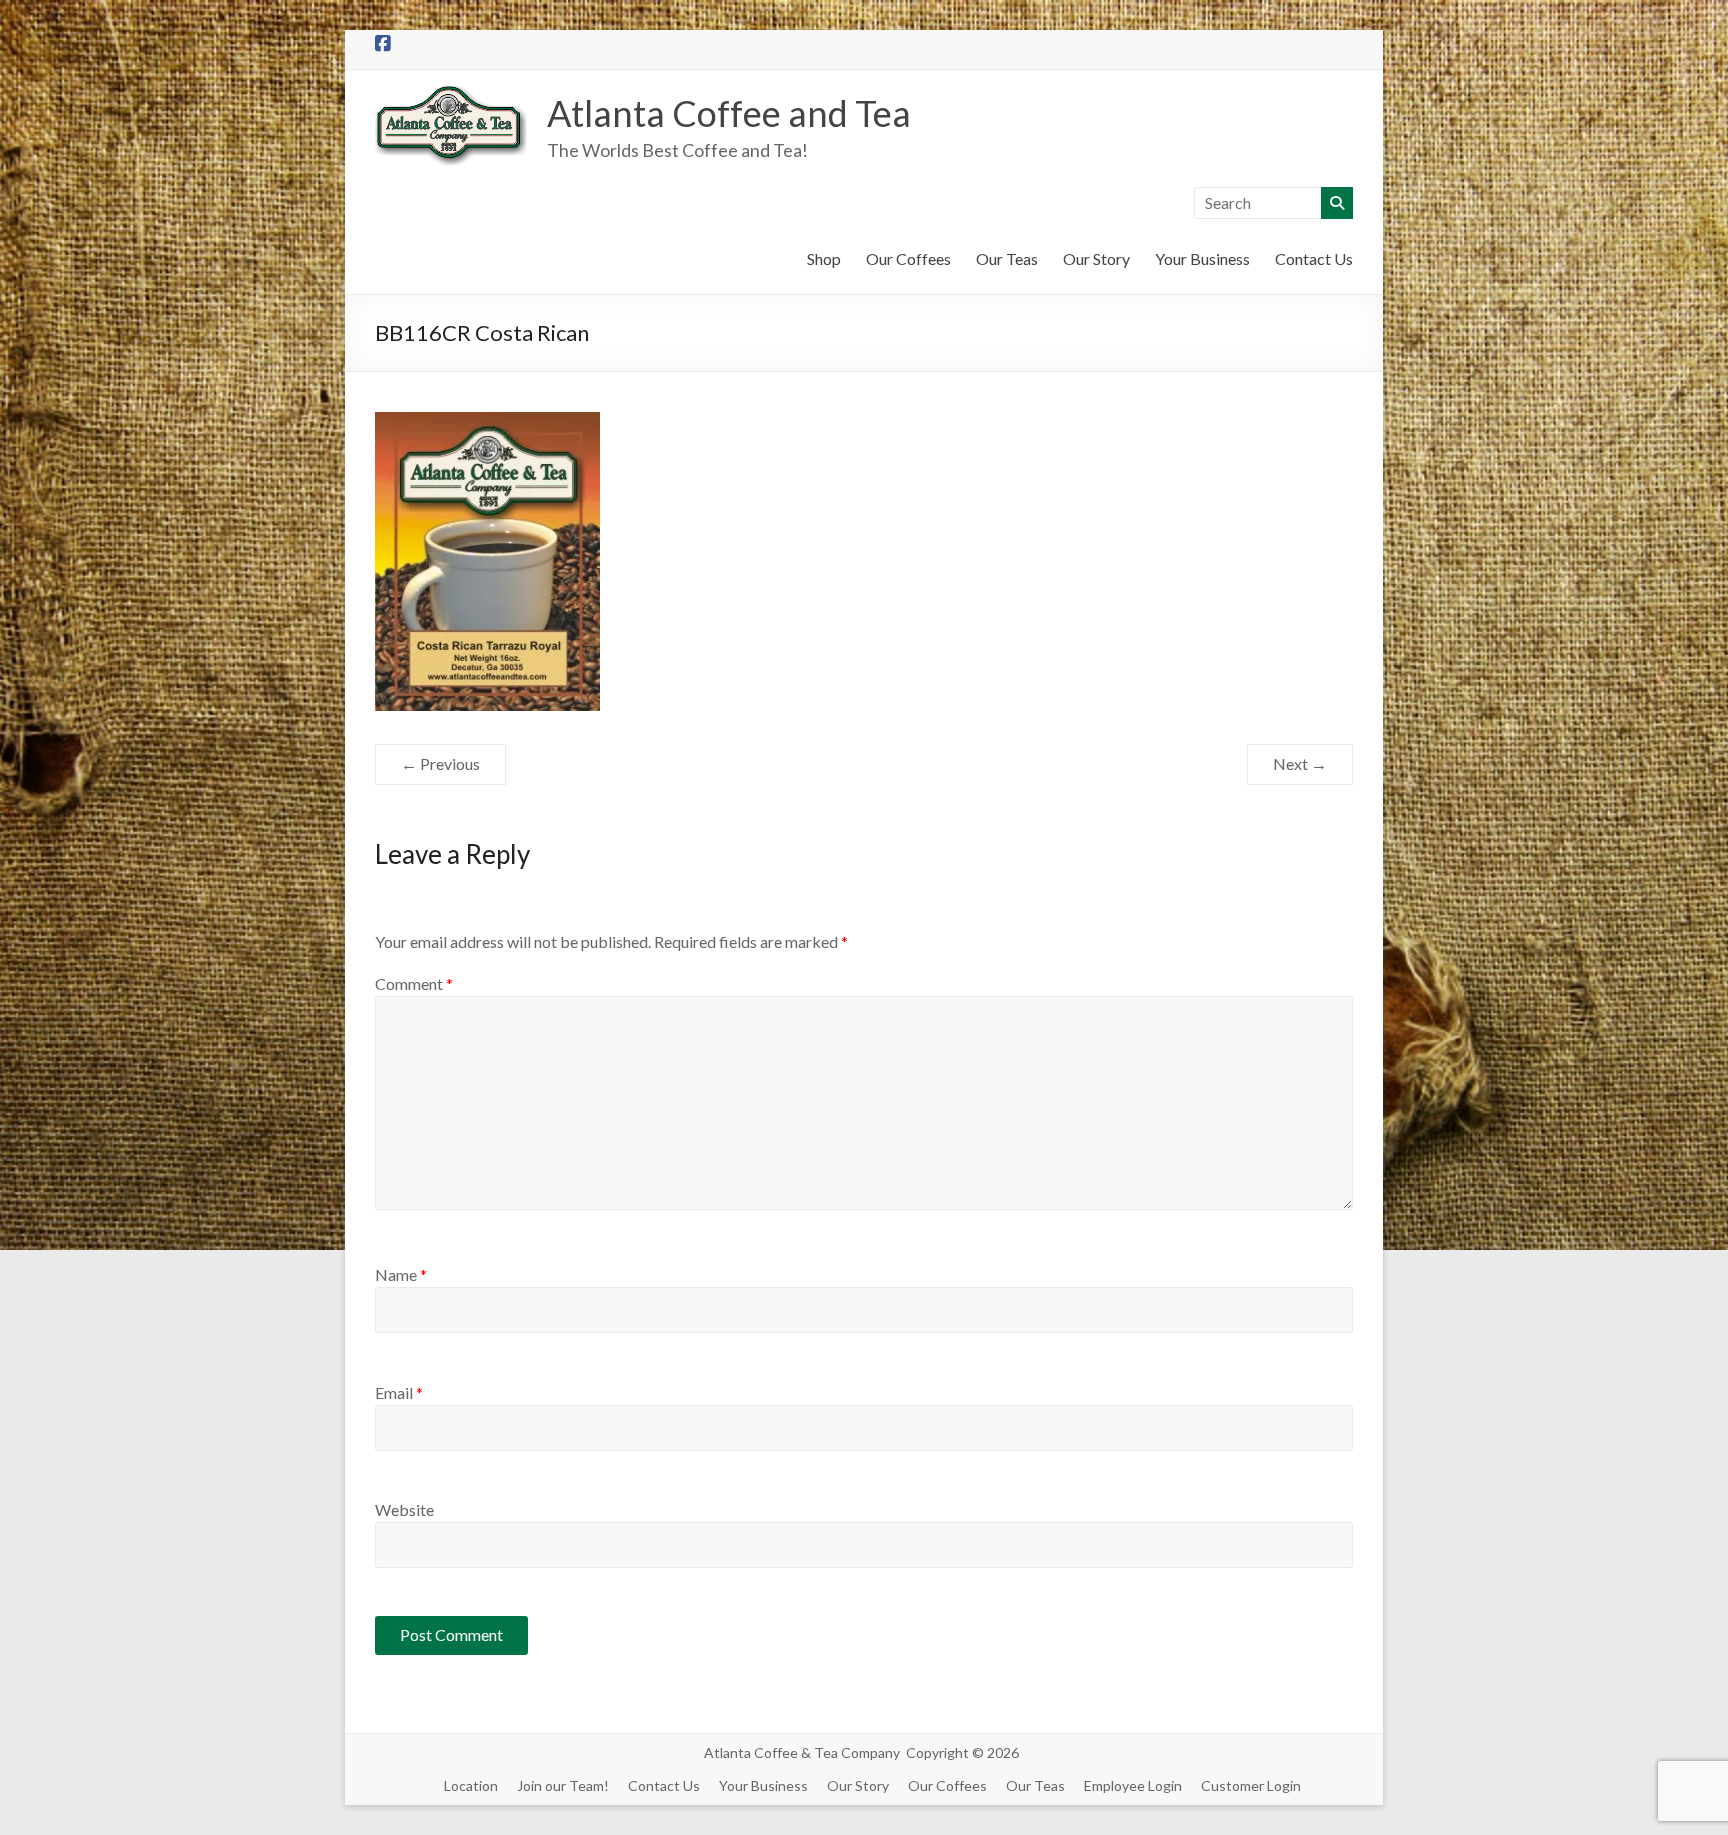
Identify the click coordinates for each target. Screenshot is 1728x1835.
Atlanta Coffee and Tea (729, 113)
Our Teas (1007, 258)
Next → (1300, 763)
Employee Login (1133, 1785)
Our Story (1096, 258)
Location (471, 1785)
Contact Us (1314, 258)
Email (399, 1392)
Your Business (1202, 258)
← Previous (440, 763)
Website (404, 1509)
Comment (414, 983)
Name (401, 1274)
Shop (824, 258)
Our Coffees (908, 258)
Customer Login (1251, 1785)
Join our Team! (563, 1785)
